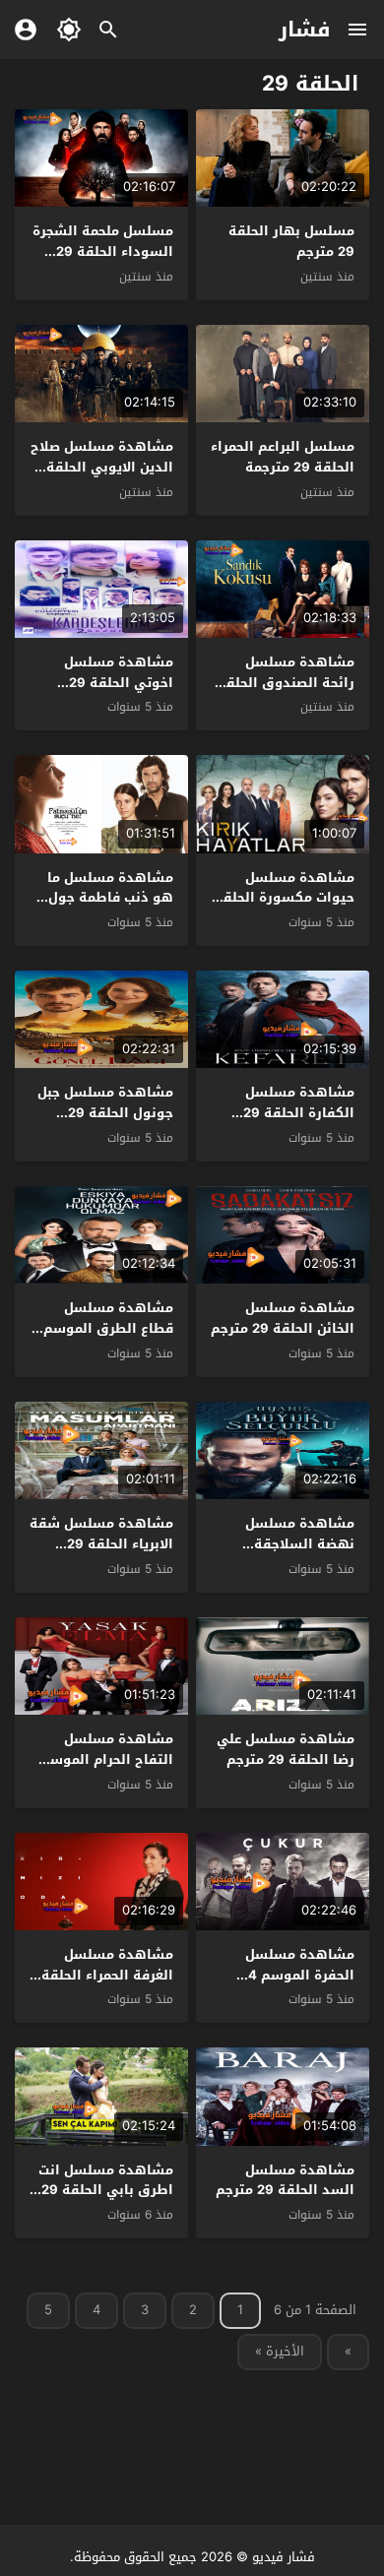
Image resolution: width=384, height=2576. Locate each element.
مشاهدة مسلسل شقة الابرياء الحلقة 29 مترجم (101, 1544)
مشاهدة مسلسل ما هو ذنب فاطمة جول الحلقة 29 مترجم (110, 898)
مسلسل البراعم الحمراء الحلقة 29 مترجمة (283, 457)
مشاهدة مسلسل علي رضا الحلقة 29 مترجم (286, 1749)
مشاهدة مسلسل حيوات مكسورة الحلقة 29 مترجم (285, 898)
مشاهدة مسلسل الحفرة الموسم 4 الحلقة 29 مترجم (300, 1975)
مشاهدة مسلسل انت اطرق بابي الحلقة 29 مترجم (106, 2191)
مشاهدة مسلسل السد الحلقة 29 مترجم (285, 2180)
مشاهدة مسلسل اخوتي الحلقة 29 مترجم (119, 683)
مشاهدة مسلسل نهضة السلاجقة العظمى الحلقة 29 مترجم (297, 1554)
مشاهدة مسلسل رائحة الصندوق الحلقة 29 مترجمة (286, 683)
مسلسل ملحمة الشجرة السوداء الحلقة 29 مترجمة (103, 251)
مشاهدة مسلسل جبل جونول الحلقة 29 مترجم (105, 1113)
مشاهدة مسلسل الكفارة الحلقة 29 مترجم (299, 1113)
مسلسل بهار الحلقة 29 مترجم (291, 241)
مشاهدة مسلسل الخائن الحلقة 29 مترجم (283, 1318)
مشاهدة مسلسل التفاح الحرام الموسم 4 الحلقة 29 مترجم (107, 1759)
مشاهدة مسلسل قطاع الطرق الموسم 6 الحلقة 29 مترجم (102, 1328)
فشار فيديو (284, 2557)
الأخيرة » (280, 2351)
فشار (305, 30)
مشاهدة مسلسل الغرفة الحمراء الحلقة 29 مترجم (107, 1975)
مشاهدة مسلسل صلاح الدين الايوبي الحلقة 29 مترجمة (102, 467)
